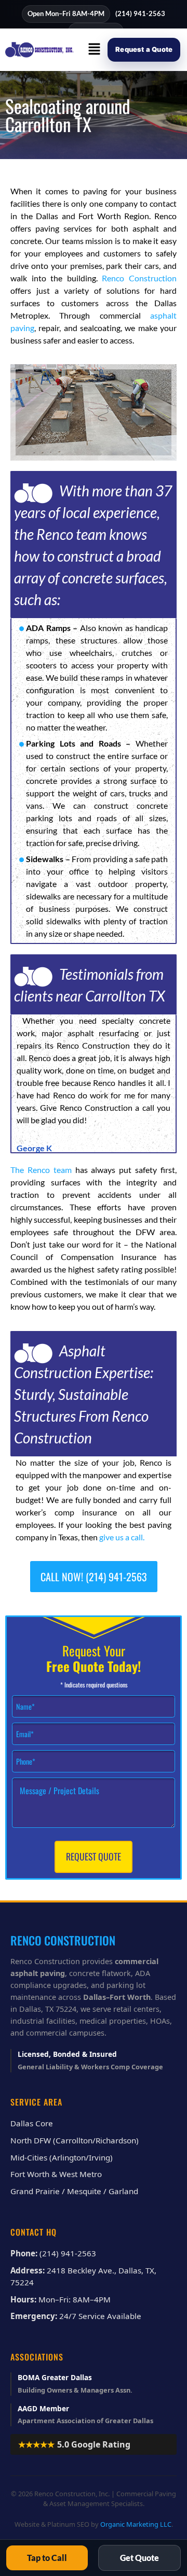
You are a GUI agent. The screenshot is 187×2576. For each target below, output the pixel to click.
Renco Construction (139, 278)
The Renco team (41, 1170)
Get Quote (139, 2558)
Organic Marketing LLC (136, 2524)
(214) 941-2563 (140, 13)
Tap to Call (47, 2558)
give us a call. (122, 1537)
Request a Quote (144, 49)
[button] (94, 49)
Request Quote (94, 1856)
